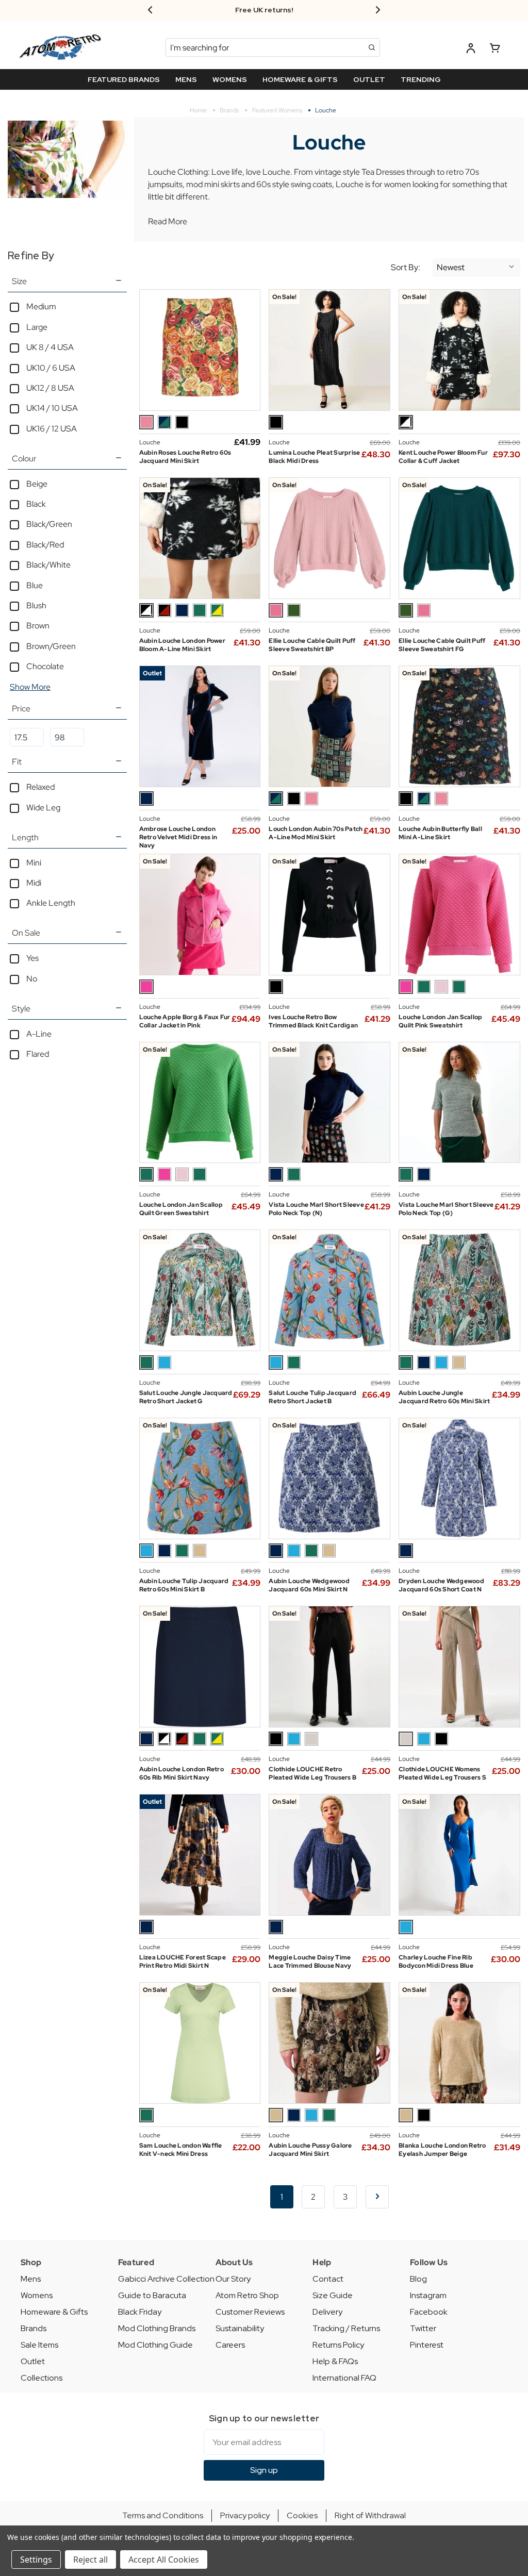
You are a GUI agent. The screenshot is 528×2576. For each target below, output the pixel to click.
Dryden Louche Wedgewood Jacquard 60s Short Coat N (441, 1585)
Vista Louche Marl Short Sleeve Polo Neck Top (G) (446, 1209)
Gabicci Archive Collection (166, 2279)
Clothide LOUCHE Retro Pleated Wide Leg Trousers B (312, 1773)
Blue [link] (35, 585)
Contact (328, 2279)
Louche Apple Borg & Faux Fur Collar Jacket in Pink (185, 1021)
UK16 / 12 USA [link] (52, 429)
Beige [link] (37, 484)
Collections (42, 2378)
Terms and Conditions (163, 2515)
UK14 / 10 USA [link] (52, 408)
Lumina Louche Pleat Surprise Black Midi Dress (314, 457)
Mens (31, 2279)
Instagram (428, 2295)
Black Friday (140, 2312)
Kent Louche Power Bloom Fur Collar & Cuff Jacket (443, 457)
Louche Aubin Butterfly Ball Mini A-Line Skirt (440, 833)
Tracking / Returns (346, 2328)
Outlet (33, 2361)
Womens (37, 2295)
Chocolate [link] (45, 666)
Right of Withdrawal (370, 2515)
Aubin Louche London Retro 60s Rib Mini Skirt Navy (181, 1773)
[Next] (377, 2197)
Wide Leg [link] (43, 808)
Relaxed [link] (40, 787)
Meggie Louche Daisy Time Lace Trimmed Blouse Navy (310, 1962)
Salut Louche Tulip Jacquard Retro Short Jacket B (312, 1397)
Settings (36, 2560)
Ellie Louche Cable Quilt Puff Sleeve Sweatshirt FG (442, 645)
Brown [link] (38, 626)
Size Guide (333, 2295)
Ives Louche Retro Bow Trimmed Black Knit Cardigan (313, 1021)
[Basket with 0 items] (495, 50)
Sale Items (39, 2345)
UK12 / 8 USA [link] (50, 388)
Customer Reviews (250, 2312)
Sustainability (240, 2328)
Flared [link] (38, 1054)
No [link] (32, 979)
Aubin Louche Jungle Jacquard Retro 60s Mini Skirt (444, 1397)
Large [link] (37, 327)
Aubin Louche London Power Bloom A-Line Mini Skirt (182, 645)
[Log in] (471, 50)
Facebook (429, 2312)
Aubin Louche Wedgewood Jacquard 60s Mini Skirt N (309, 1585)
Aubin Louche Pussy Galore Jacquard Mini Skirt (310, 2150)
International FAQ (344, 2378)
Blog (418, 2279)
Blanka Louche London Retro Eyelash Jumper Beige (442, 2150)
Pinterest (427, 2345)
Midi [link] (34, 883)
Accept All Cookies (164, 2560)
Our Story (233, 2279)
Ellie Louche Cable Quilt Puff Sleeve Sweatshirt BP (312, 645)
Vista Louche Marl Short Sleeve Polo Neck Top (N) (316, 1209)
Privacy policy (245, 2515)
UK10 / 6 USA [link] (51, 368)
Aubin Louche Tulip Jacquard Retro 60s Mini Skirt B (184, 1585)
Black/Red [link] (45, 545)
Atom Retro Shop (247, 2295)
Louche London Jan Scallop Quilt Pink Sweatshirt (440, 1021)
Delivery (327, 2312)
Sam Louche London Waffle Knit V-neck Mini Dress (181, 2150)
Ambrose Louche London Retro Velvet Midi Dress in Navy (178, 837)
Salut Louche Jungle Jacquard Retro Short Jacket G (186, 1397)
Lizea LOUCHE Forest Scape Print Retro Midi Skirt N (183, 1962)
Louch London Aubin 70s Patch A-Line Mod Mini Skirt (316, 833)
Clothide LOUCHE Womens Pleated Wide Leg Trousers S (442, 1773)
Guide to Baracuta (152, 2295)
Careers (230, 2345)
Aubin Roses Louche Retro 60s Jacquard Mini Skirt (185, 457)
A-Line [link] (39, 1034)
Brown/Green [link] (51, 646)
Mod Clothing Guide (155, 2345)
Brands (34, 2328)
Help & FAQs (335, 2361)
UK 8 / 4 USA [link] (50, 347)
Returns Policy (338, 2345)
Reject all (90, 2560)
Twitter (423, 2328)
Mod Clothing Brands (157, 2328)
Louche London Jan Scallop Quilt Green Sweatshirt (181, 1209)
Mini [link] (34, 863)
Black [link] (36, 504)
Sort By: (406, 268)
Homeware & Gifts (54, 2312)
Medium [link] (41, 306)
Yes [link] (32, 958)
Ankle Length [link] (51, 903)
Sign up (264, 2470)
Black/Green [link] (49, 524)
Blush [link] (36, 605)
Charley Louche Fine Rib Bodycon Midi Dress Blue (436, 1962)
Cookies (302, 2515)
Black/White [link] (48, 565)
